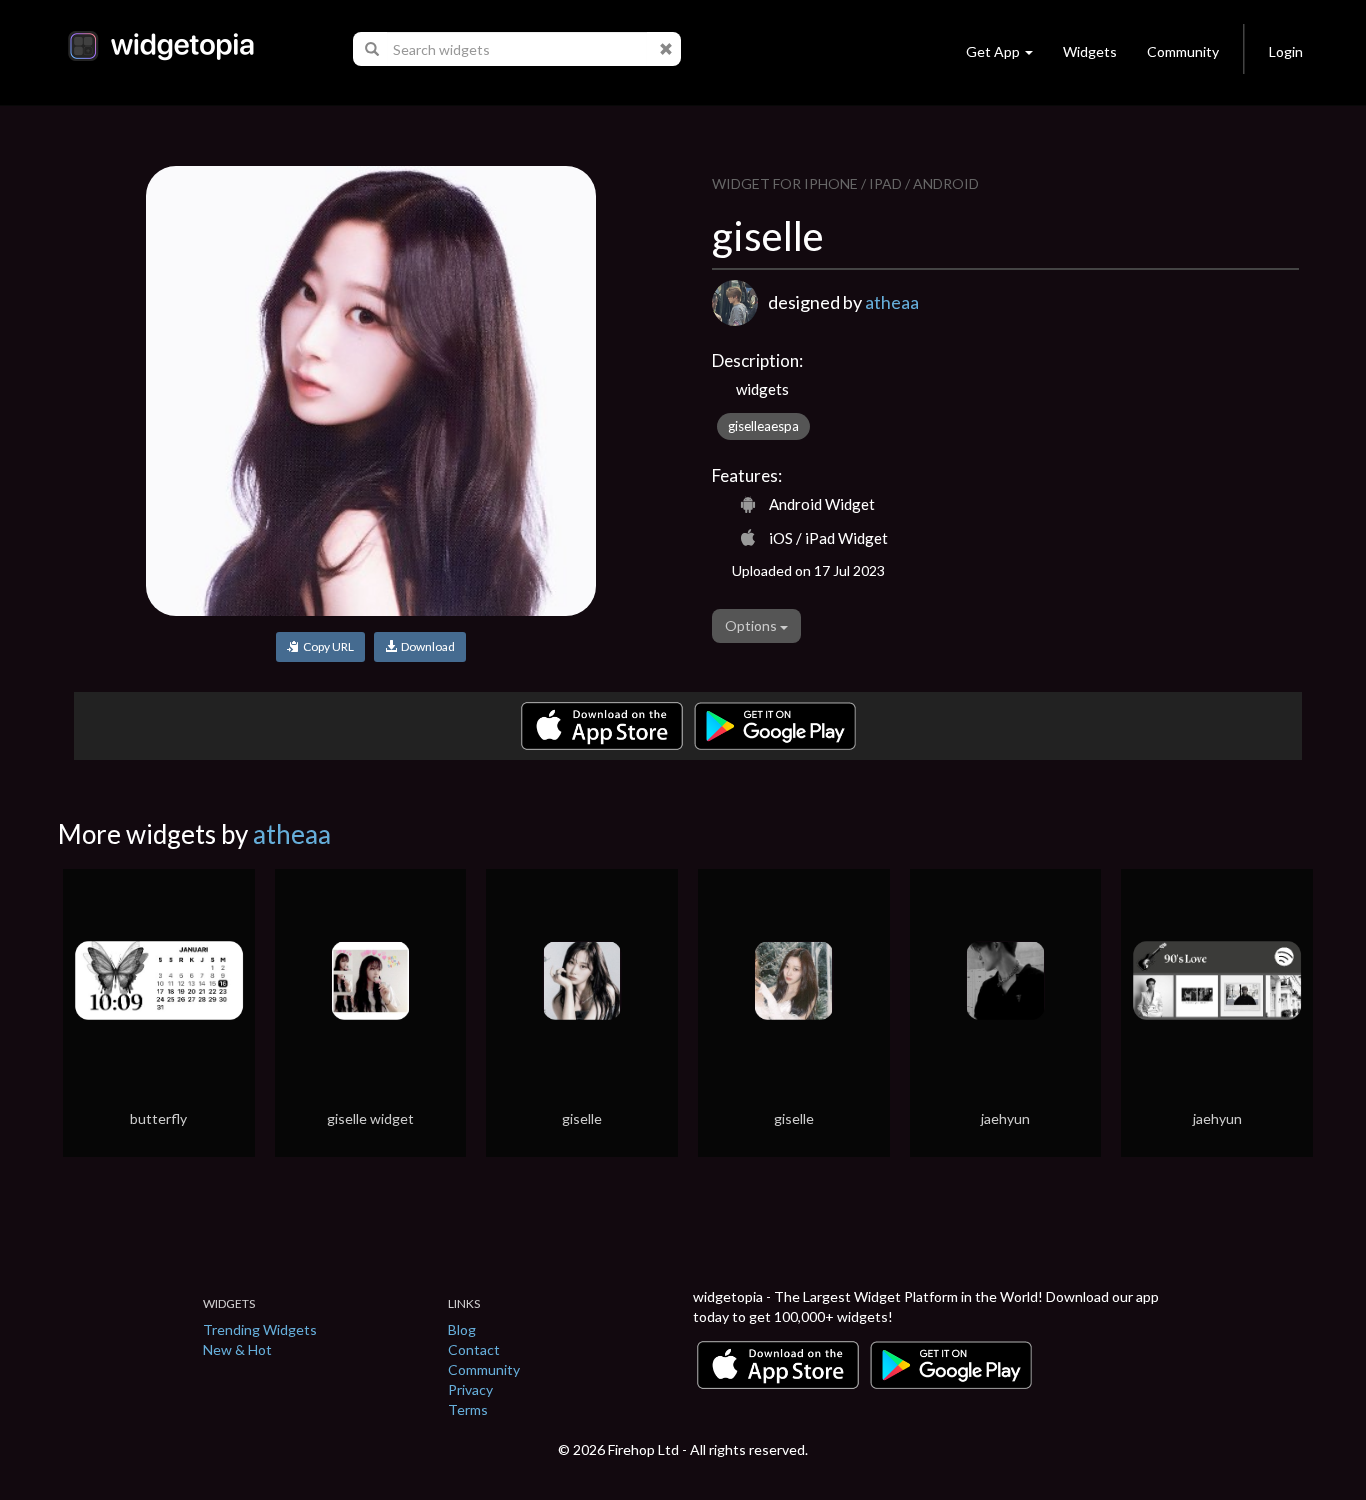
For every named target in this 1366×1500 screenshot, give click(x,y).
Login (1286, 51)
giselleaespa (763, 426)
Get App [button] (993, 51)
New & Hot (237, 1349)
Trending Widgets (260, 1329)
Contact (474, 1349)
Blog (462, 1329)
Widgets (1090, 51)
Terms (468, 1409)
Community (1183, 51)
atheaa (892, 302)
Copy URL (326, 646)
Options (752, 625)
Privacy (470, 1389)
